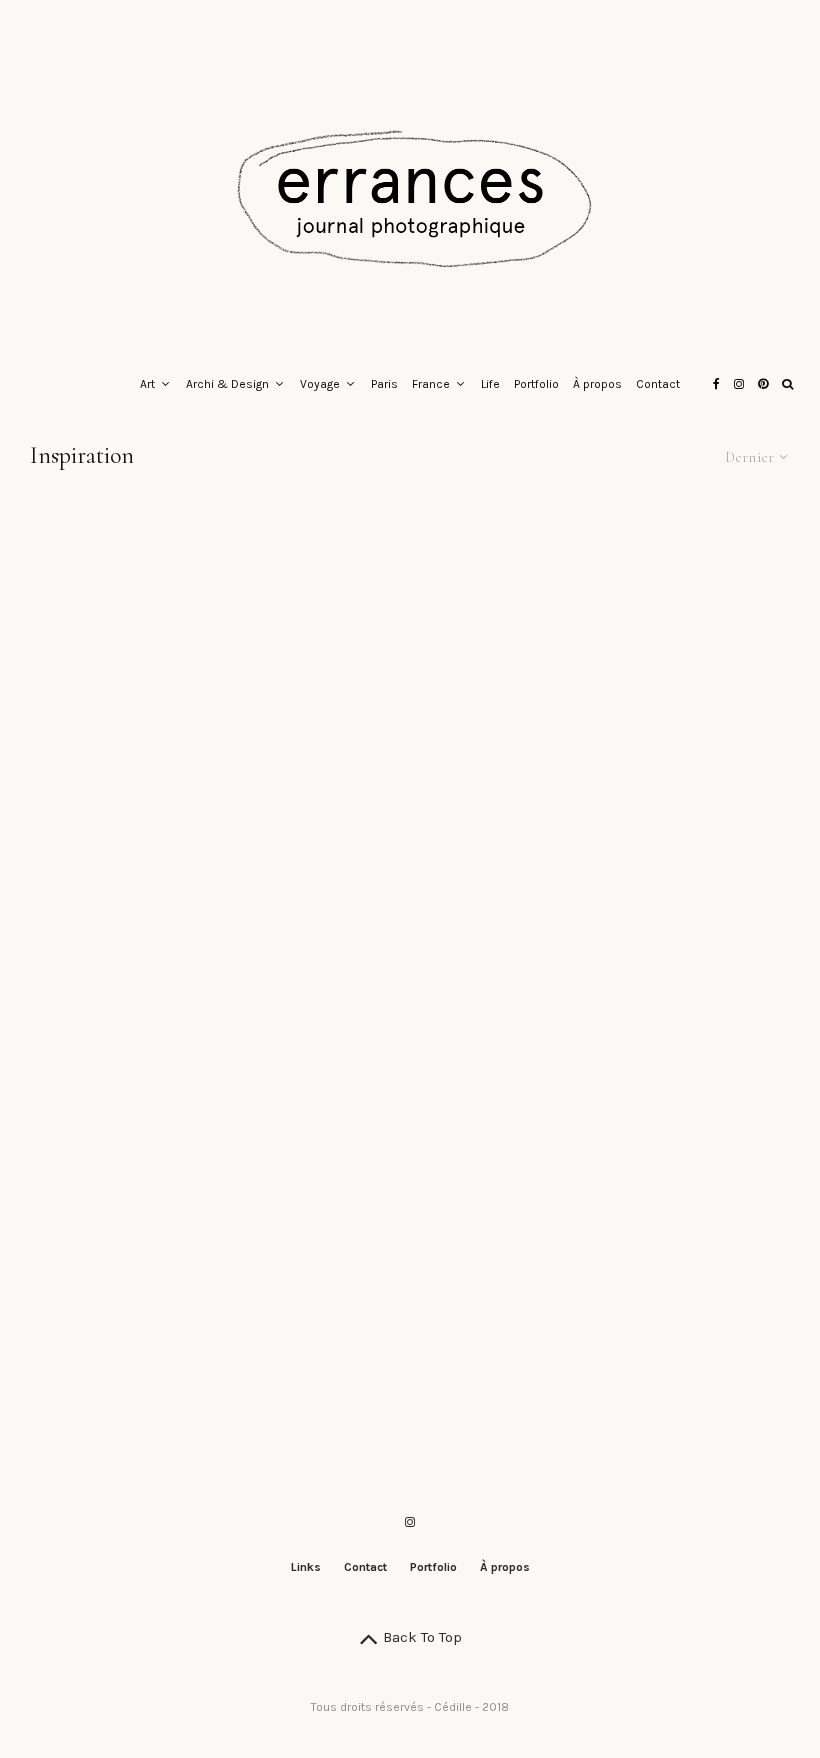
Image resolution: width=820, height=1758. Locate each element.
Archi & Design (227, 384)
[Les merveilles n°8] (409, 860)
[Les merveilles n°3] (146, 1317)
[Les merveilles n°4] (673, 1088)
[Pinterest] (763, 385)
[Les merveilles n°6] (146, 1088)
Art (147, 384)
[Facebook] (716, 385)
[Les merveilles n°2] (409, 1317)
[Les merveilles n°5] (409, 1088)
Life (490, 384)
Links (306, 1567)
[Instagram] (739, 385)
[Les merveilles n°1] (673, 1317)
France (431, 384)
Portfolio (536, 384)
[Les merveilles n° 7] (673, 860)
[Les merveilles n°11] (409, 632)
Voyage (320, 384)
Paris (384, 384)
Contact (658, 384)
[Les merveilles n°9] (146, 860)
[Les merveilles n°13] (146, 632)
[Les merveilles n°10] (673, 632)
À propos (597, 384)
